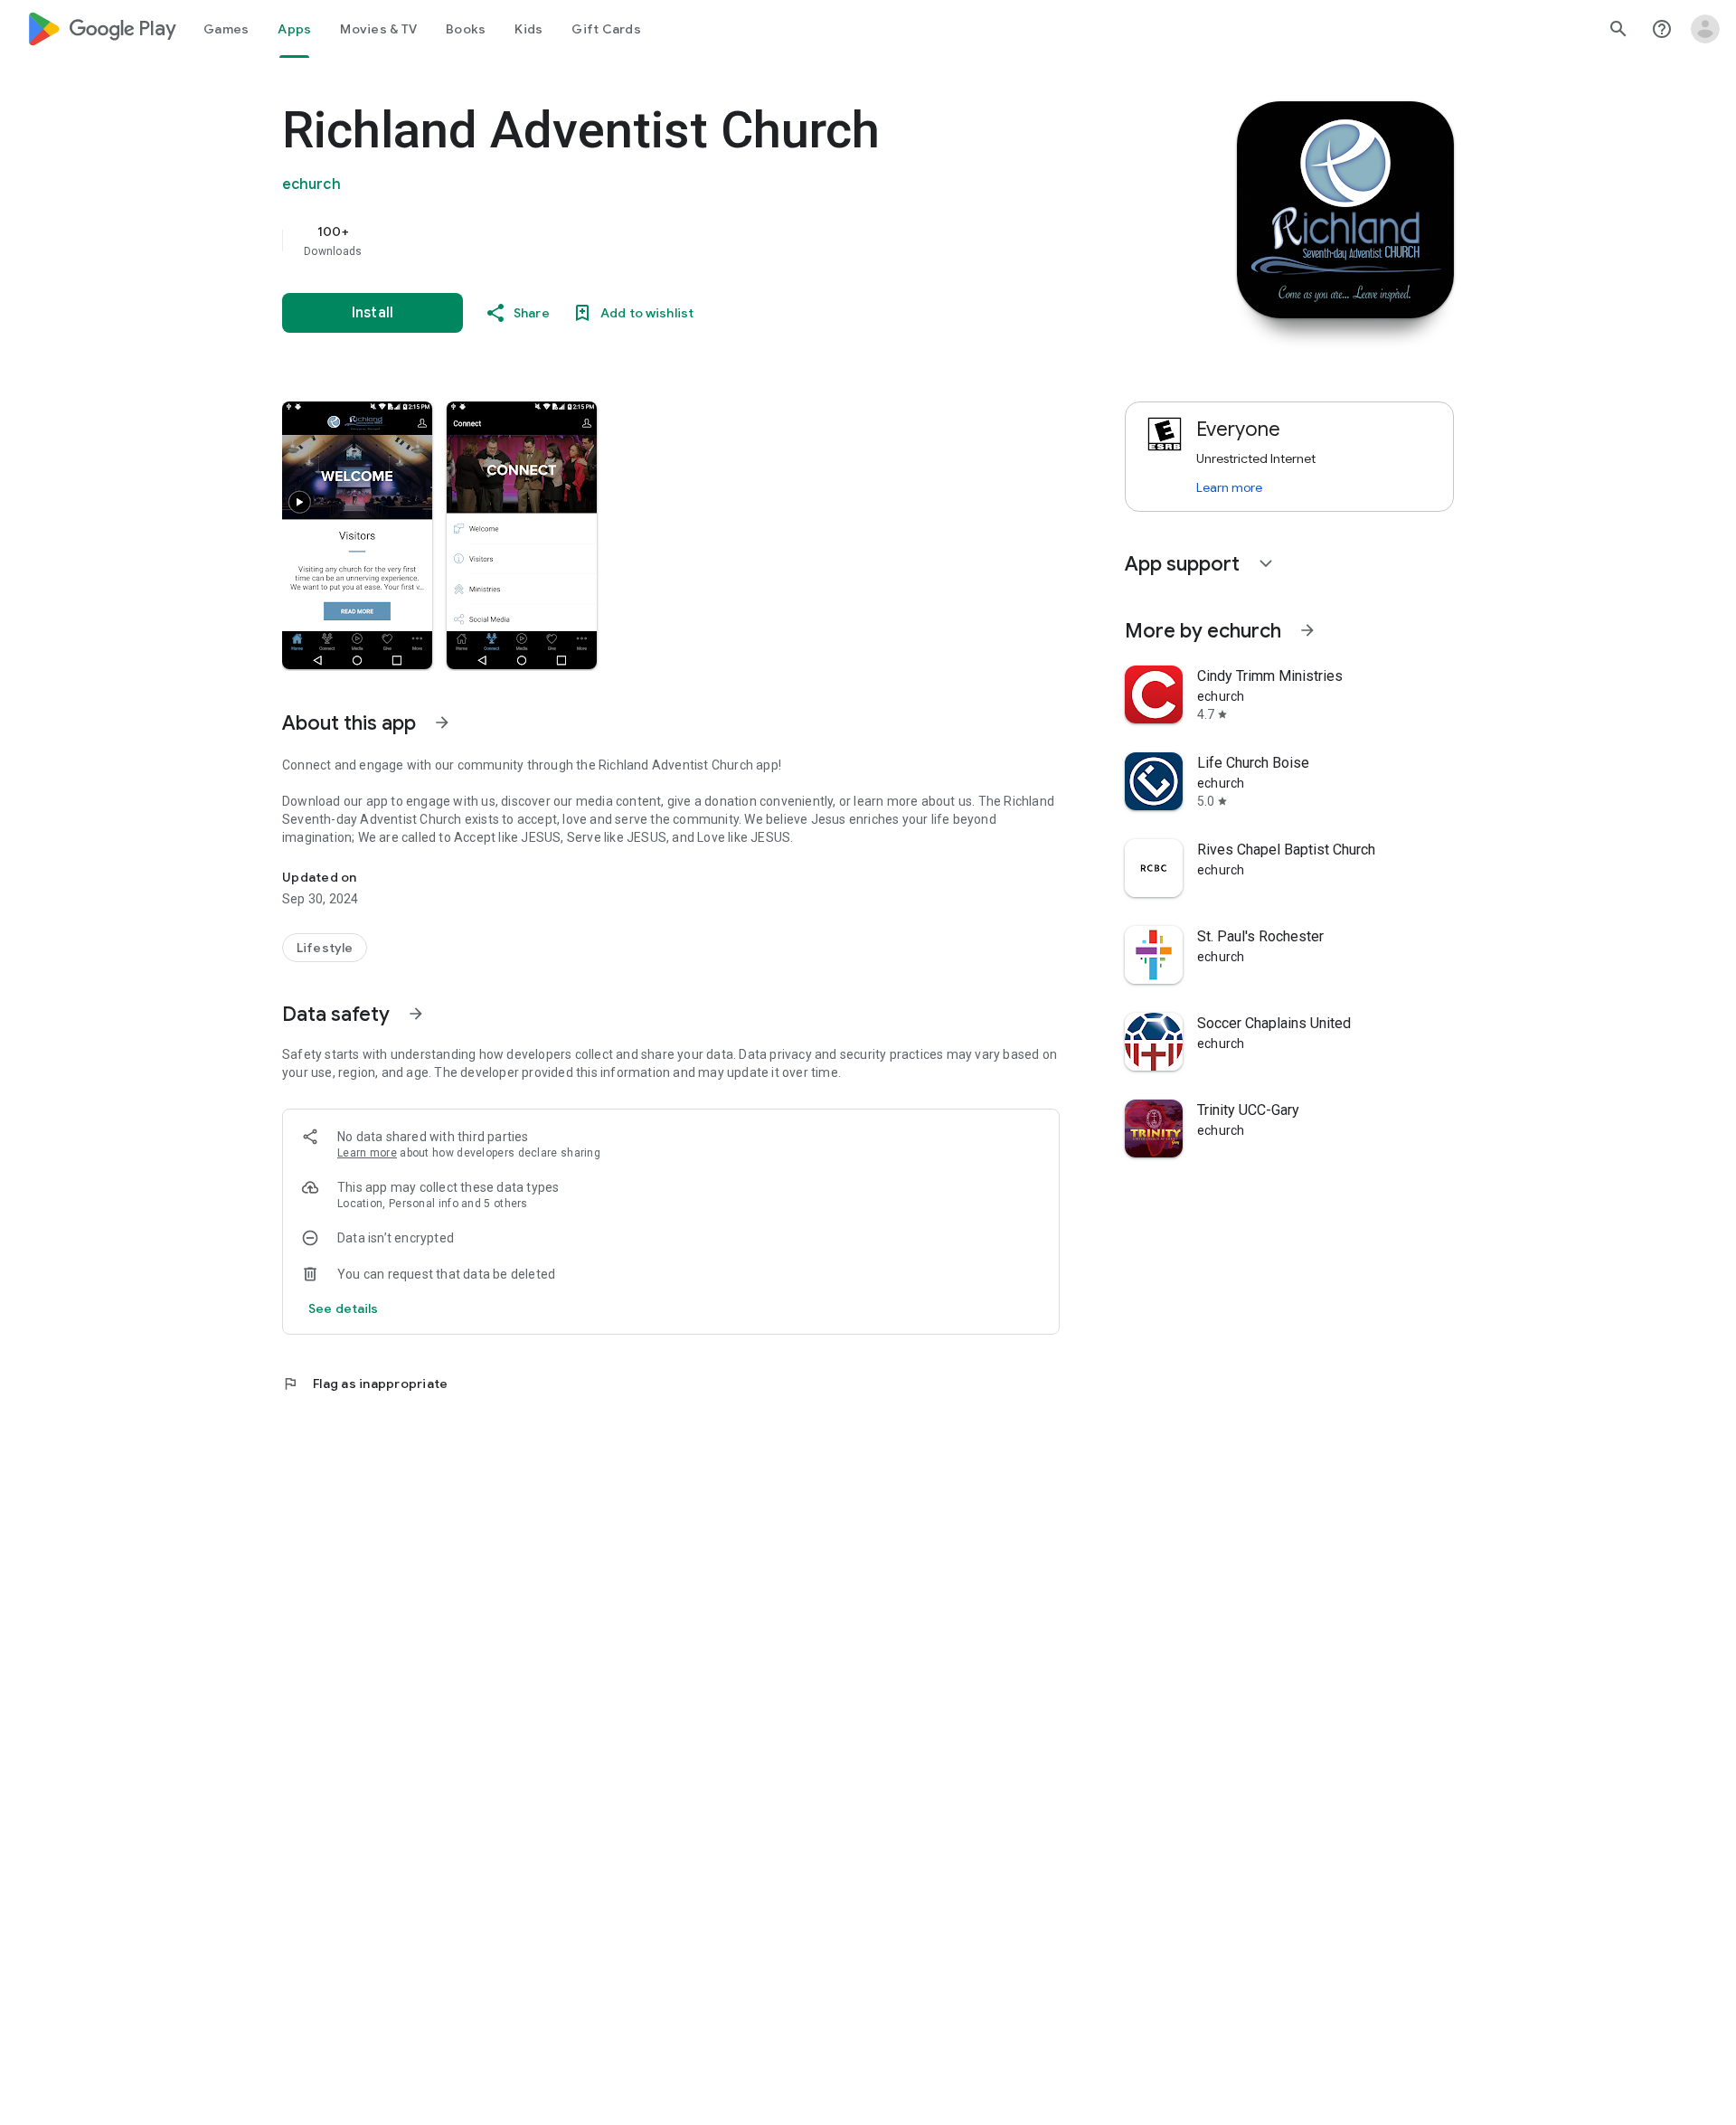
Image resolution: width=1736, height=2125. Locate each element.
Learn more (367, 1153)
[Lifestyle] (325, 948)
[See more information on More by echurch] (1307, 630)
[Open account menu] (1705, 29)
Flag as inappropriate (365, 1384)
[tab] (226, 29)
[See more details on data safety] (344, 1308)
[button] (357, 535)
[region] (644, 241)
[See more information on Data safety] (416, 1014)
